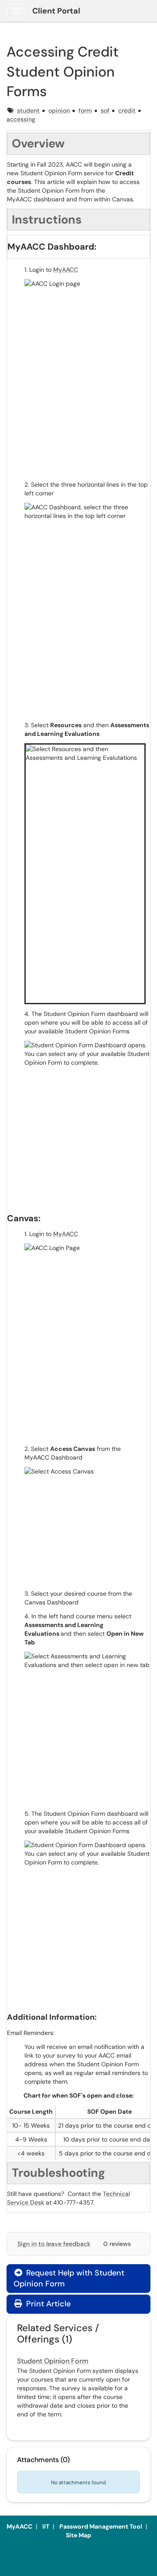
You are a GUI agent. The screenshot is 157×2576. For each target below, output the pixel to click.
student (28, 110)
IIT (46, 2526)
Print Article (47, 2304)
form (85, 110)
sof (105, 110)
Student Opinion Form (53, 2361)
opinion (59, 110)
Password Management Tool (101, 2526)
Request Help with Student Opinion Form (69, 2278)
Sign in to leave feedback (54, 2244)
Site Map (78, 2535)
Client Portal (56, 11)
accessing (21, 119)
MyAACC (66, 270)
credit (127, 110)
